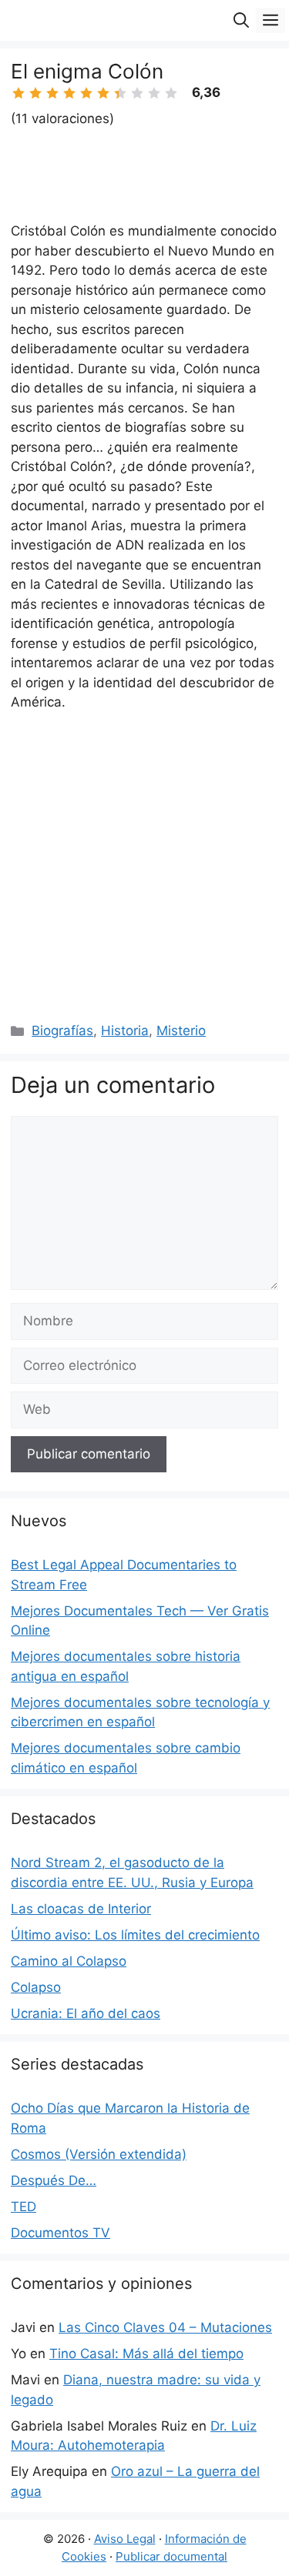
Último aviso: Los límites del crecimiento (135, 1935)
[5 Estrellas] (86, 93)
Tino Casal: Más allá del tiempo (146, 2354)
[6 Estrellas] (103, 93)
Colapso (36, 1987)
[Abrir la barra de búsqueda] (241, 20)
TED (24, 2207)
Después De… (54, 2180)
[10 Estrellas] (171, 93)
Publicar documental (171, 2556)
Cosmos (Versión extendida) (99, 2154)
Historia (125, 1031)
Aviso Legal (125, 2539)
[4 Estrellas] (69, 93)
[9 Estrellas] (154, 93)
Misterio (181, 1031)
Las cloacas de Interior (81, 1909)
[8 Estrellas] (137, 93)
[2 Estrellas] (35, 93)
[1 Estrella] (18, 93)
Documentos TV (60, 2233)
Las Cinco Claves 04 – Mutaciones (165, 2327)
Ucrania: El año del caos (86, 2013)
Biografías (62, 1031)
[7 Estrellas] (120, 93)
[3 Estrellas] (52, 93)
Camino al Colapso (69, 1961)
